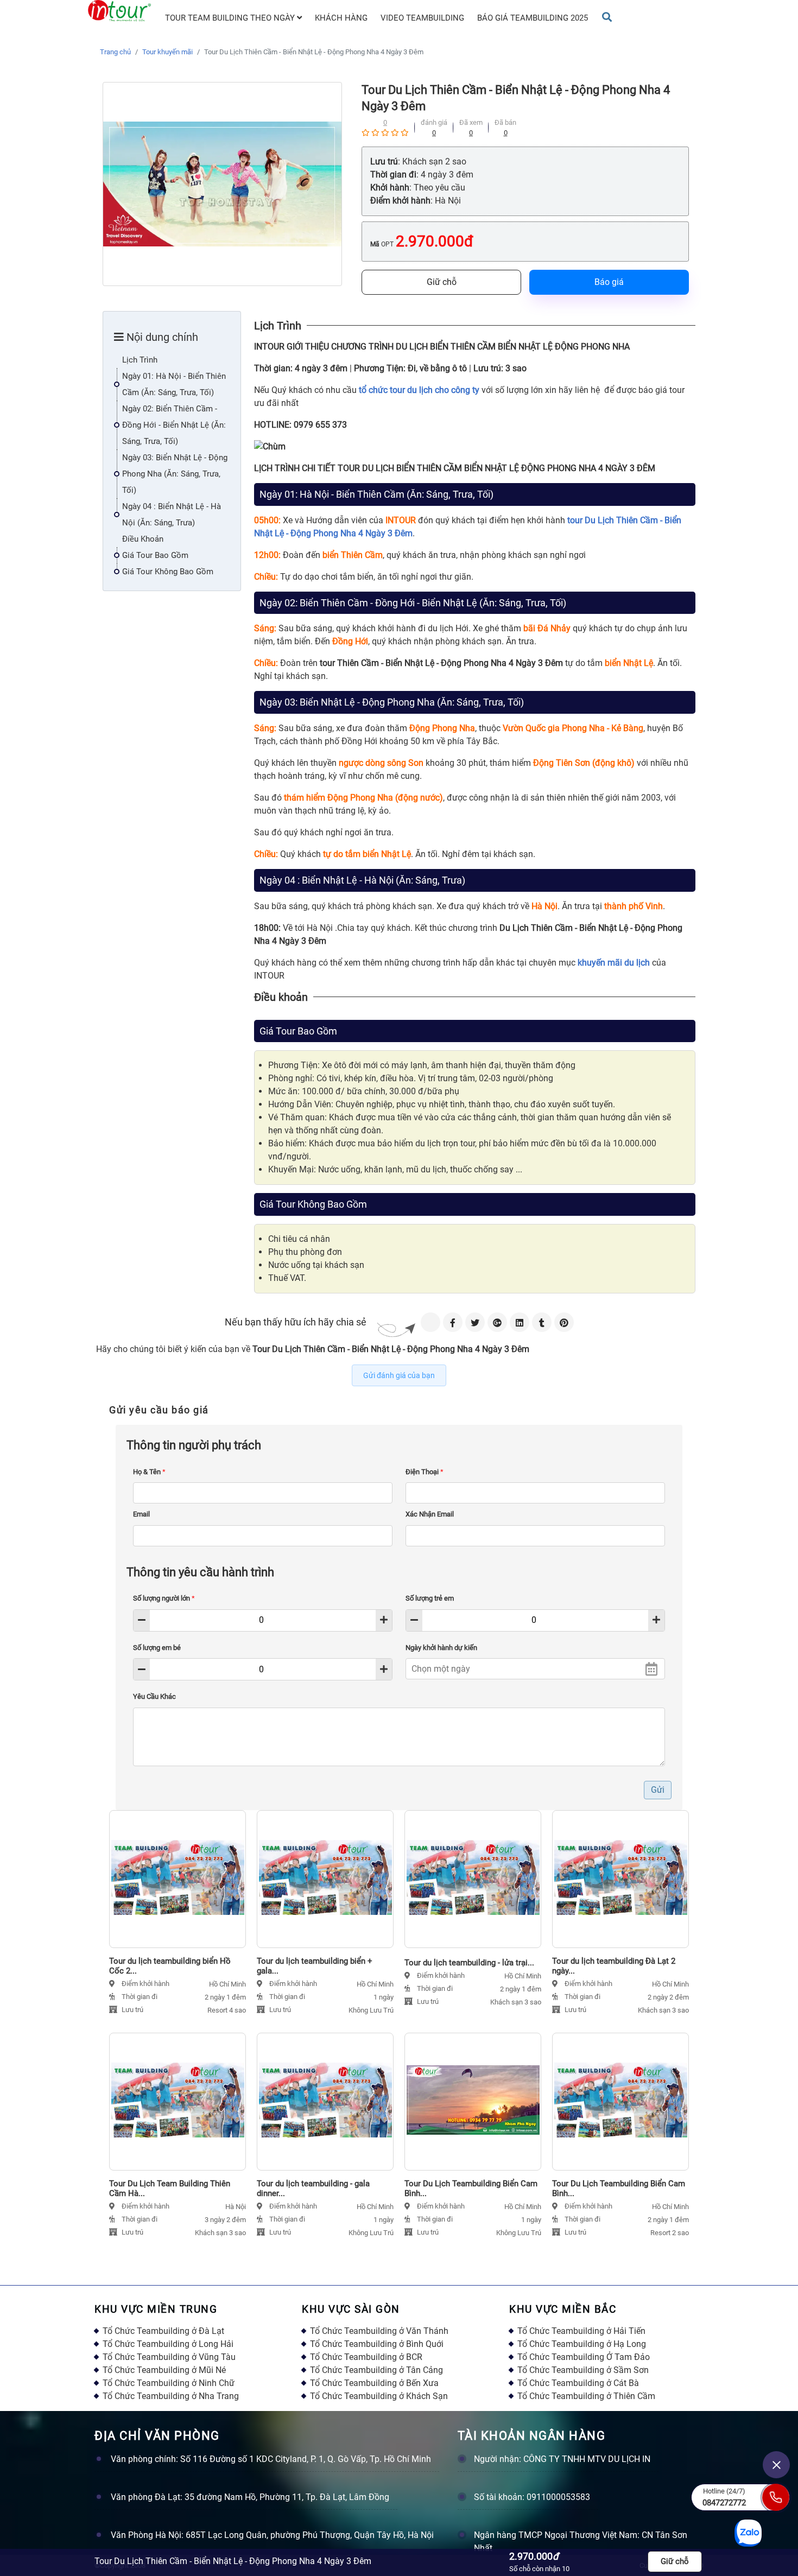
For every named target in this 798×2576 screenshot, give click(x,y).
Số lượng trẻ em (430, 1598)
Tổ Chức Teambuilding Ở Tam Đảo (584, 2357)
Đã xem (471, 122)
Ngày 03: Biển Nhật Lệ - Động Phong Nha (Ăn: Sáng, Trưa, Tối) (175, 474)
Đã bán (505, 122)
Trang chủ (115, 52)
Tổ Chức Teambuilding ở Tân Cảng (376, 2370)
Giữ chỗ (442, 282)
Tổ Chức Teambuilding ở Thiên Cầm (586, 2396)
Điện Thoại (425, 1472)
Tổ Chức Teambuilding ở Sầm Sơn (583, 2370)
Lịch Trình (140, 360)
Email (141, 1514)
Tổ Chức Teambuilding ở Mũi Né (164, 2370)
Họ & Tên (149, 1472)
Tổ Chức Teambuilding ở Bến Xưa (374, 2383)
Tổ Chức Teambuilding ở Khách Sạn (379, 2396)
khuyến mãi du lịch (614, 963)
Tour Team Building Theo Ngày (231, 18)
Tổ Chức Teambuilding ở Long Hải (168, 2344)
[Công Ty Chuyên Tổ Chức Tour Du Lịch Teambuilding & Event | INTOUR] (119, 11)
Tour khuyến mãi (167, 52)
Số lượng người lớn (164, 1598)
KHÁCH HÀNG (341, 18)
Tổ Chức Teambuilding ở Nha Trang (171, 2396)
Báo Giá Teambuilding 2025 (533, 18)
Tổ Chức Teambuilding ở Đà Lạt (163, 2331)
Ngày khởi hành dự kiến (441, 1648)
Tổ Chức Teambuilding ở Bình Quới (377, 2344)
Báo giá (609, 282)
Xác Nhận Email (430, 1514)
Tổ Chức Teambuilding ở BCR (366, 2357)
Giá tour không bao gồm (168, 572)
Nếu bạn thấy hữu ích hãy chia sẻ (296, 1322)
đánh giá (434, 122)
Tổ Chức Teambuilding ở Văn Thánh (379, 2331)
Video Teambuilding (422, 18)
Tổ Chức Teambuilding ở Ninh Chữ (169, 2383)
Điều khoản (143, 539)
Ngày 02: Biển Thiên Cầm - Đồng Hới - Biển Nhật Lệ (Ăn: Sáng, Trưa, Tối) (174, 425)
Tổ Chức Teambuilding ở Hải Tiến (581, 2331)
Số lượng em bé (157, 1648)
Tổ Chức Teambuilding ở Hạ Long (582, 2344)
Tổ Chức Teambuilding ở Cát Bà (578, 2383)
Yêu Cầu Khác (154, 1696)
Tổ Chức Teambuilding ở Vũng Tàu (169, 2357)
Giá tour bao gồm (155, 555)
